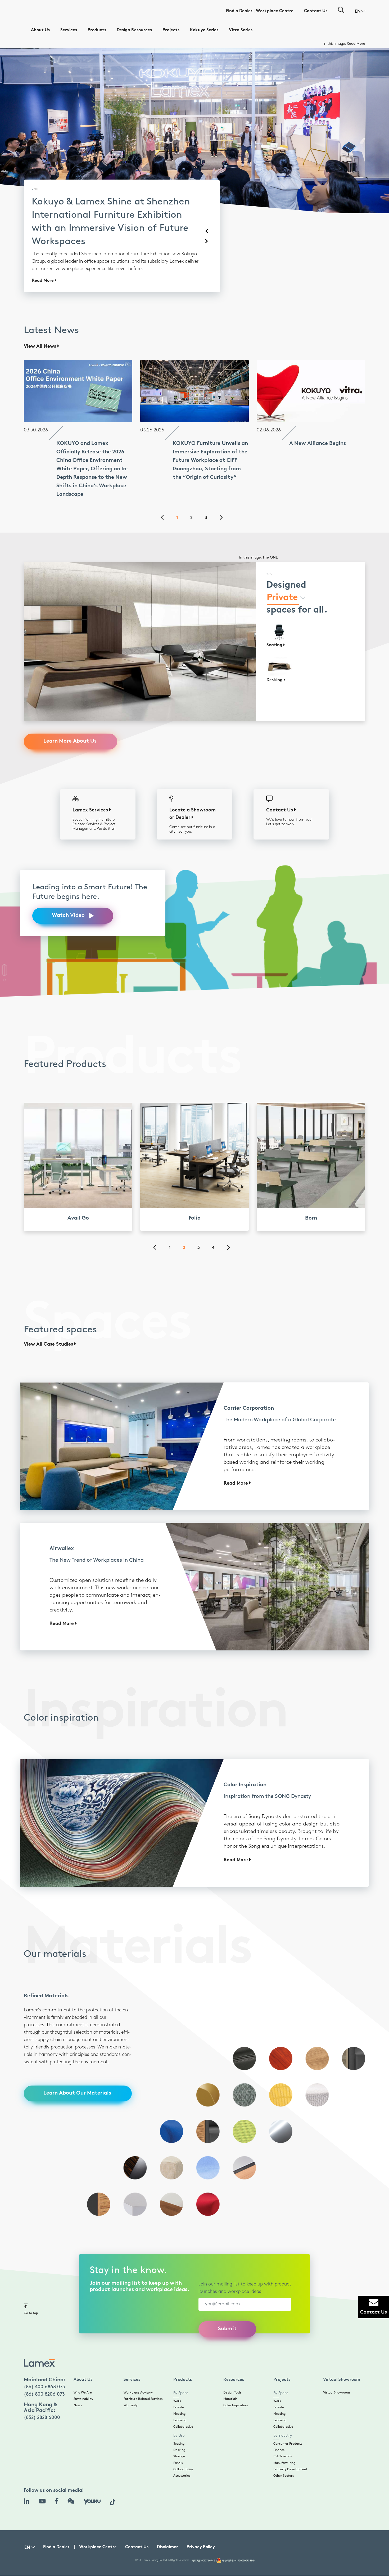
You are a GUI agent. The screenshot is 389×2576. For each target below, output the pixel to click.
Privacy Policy (201, 2527)
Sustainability (83, 2378)
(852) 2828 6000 (42, 2397)
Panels (178, 2442)
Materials (230, 2378)
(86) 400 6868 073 (44, 2366)
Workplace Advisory (138, 2372)
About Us (40, 30)
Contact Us (316, 11)
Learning (180, 2400)
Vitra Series (241, 30)
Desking (179, 2429)
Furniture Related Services (143, 2378)
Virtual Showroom (336, 2372)
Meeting (179, 2393)
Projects (171, 30)
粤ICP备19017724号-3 (203, 2540)
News (78, 2385)
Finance (279, 2429)
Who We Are (83, 2372)
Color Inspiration (236, 2385)
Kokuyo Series (204, 30)
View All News (41, 326)
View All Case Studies (49, 1324)
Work (177, 2380)
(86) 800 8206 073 (44, 2374)
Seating (179, 2423)
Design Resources (134, 30)
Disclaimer (168, 2527)
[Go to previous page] (165, 498)
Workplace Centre (275, 11)
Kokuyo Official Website (345, 44)
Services (69, 30)
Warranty (131, 2385)
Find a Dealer (239, 11)
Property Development (290, 2449)
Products (97, 30)
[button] (360, 12)
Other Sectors (284, 2455)
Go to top (31, 2292)
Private (179, 2387)
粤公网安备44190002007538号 (238, 2540)
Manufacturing (284, 2442)
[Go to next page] (224, 498)
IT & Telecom (282, 2436)
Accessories (182, 2455)
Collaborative (183, 2406)
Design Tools (232, 2372)
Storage (179, 2436)
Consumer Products (288, 2423)
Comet (272, 537)
